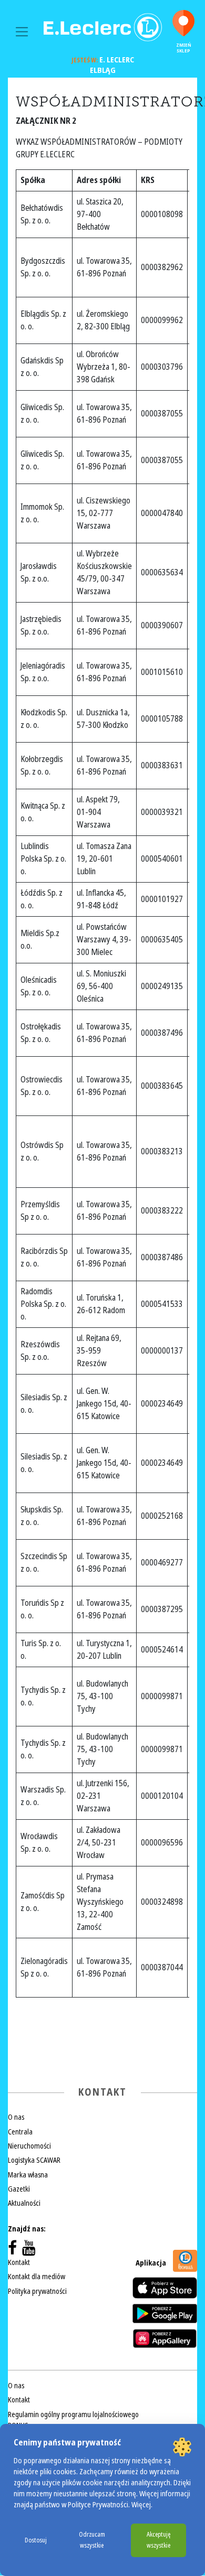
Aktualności (24, 2203)
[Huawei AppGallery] (165, 2338)
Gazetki (19, 2189)
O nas (16, 2117)
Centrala (20, 2132)
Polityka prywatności (37, 2291)
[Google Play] (165, 2313)
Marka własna (28, 2175)
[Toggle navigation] (22, 32)
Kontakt (19, 2262)
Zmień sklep (184, 48)
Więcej (141, 2505)
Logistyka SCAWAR (34, 2160)
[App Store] (165, 2288)
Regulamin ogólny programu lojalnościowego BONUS (73, 2420)
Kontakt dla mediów (37, 2277)
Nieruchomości (29, 2146)
